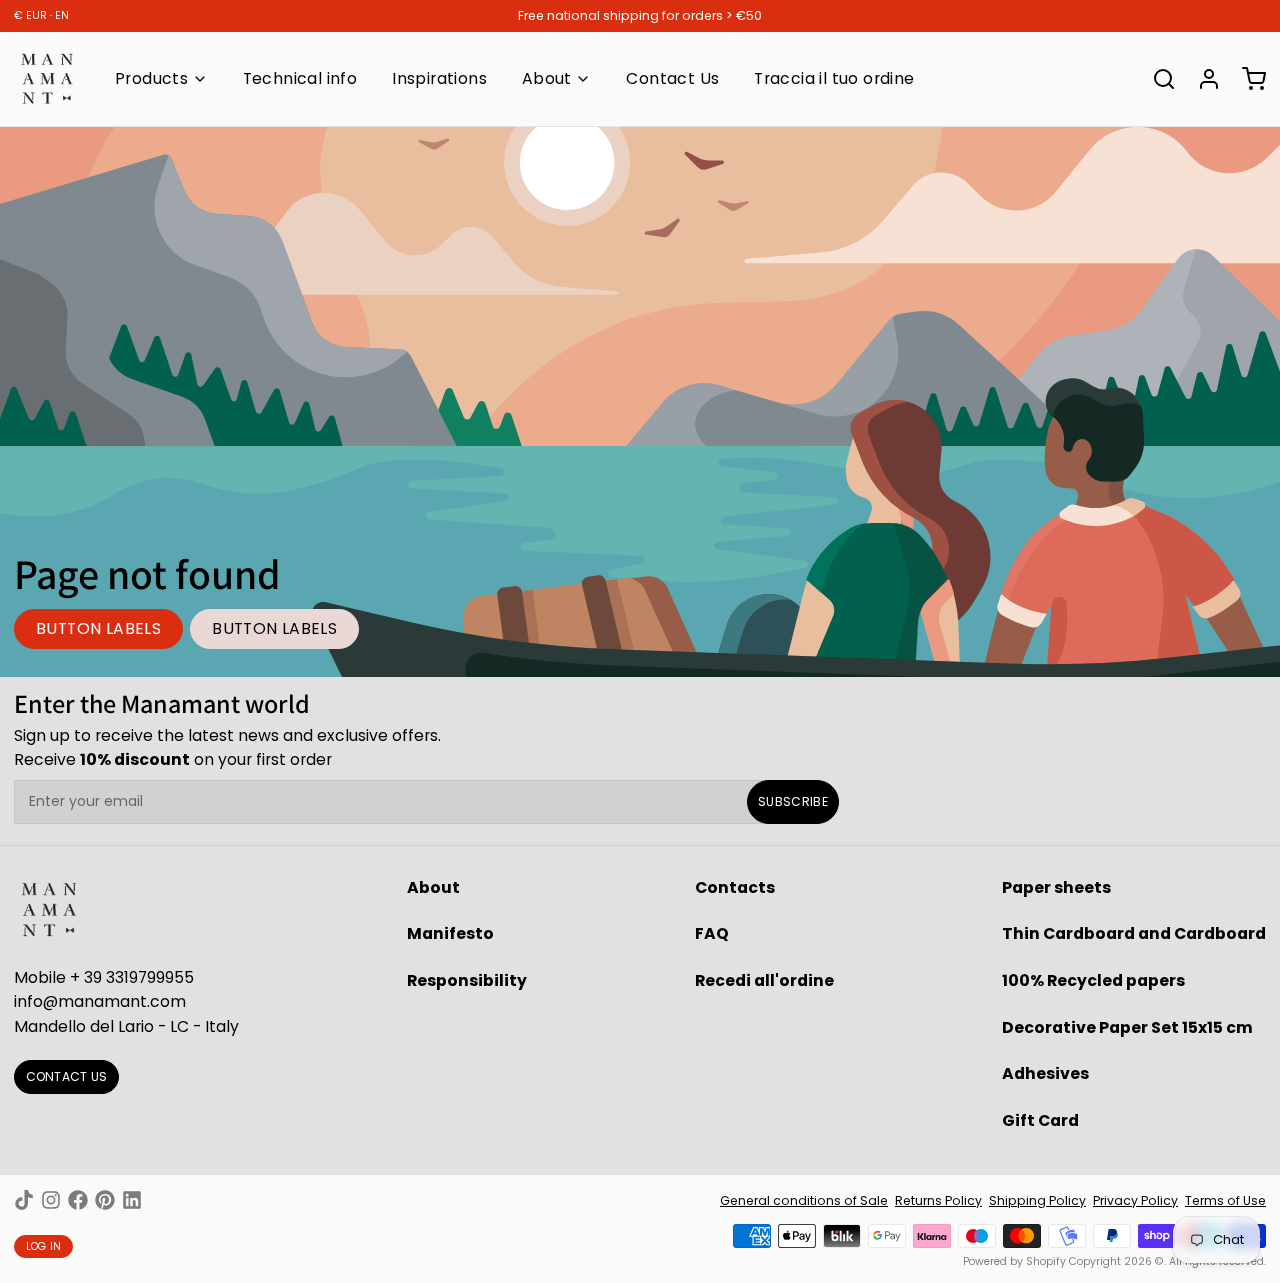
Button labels (98, 628)
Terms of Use (1225, 1200)
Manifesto (450, 933)
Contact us (67, 1076)
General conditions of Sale (804, 1200)
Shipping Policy (1037, 1200)
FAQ (712, 933)
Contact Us (672, 78)
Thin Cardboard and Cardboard (1134, 933)
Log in (44, 1246)
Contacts (735, 887)
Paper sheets (1056, 887)
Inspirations (439, 78)
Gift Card (1040, 1120)
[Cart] (1247, 79)
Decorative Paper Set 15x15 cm (1127, 1027)
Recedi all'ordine (764, 980)
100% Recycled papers (1093, 980)
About (547, 78)
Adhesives (1045, 1073)
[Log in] (1202, 79)
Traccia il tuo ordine (834, 78)
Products (151, 78)
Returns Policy (938, 1200)
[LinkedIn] (132, 1200)
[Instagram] (51, 1200)
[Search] (1157, 79)
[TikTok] (24, 1200)
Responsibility (467, 980)
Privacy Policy (1135, 1200)
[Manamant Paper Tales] (47, 79)
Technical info (300, 78)
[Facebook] (78, 1200)
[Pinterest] (105, 1200)
